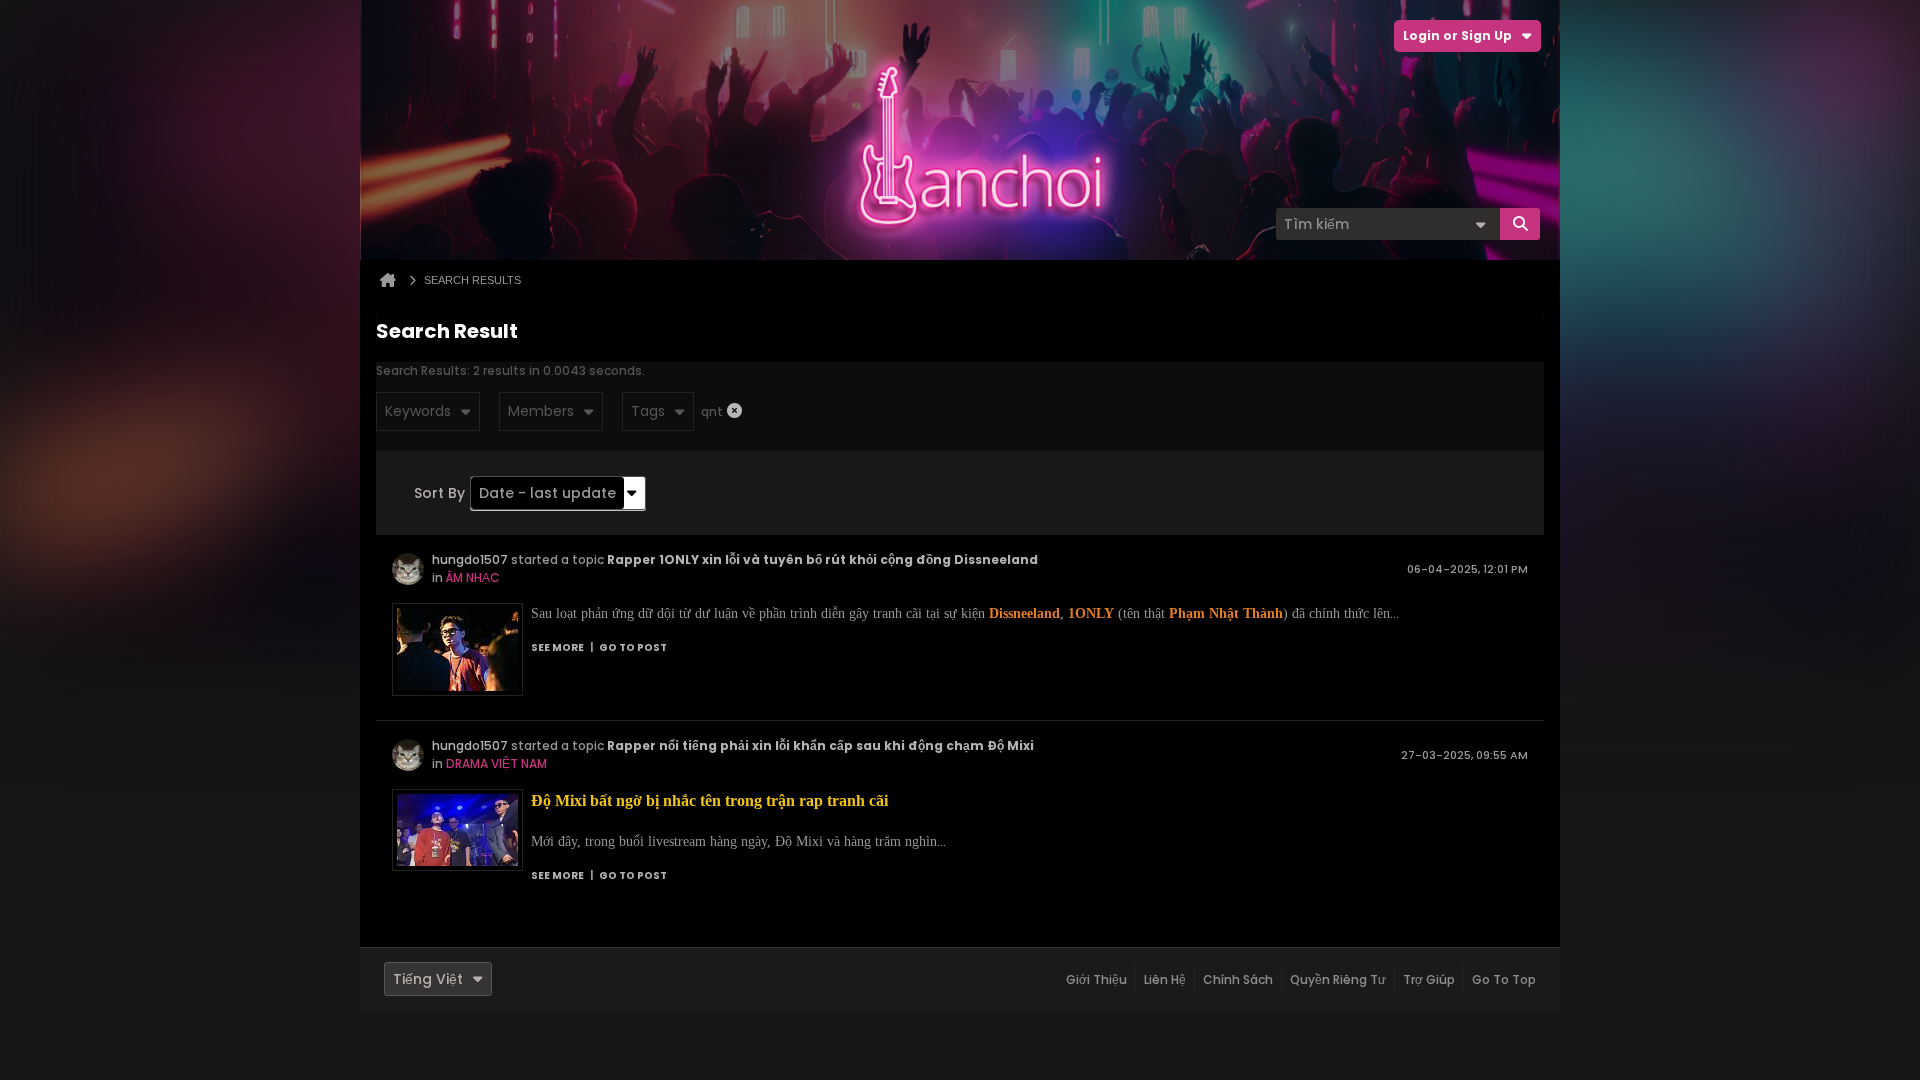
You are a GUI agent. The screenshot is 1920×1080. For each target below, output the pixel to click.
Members (541, 411)
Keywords (418, 411)
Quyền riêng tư (1338, 979)
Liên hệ (1165, 979)
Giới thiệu (1096, 979)
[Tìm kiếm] (1520, 224)
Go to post (633, 647)
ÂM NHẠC (473, 577)
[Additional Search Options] (1480, 224)
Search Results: (423, 370)
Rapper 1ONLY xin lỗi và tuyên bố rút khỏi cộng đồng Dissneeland (822, 559)
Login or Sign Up (1457, 35)
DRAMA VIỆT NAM (496, 763)
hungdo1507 (470, 559)
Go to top (1504, 979)
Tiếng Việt (428, 979)
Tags (648, 411)
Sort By (439, 493)
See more (557, 647)
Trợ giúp (1429, 979)
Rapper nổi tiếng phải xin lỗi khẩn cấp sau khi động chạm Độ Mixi (820, 745)
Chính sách (1238, 979)
